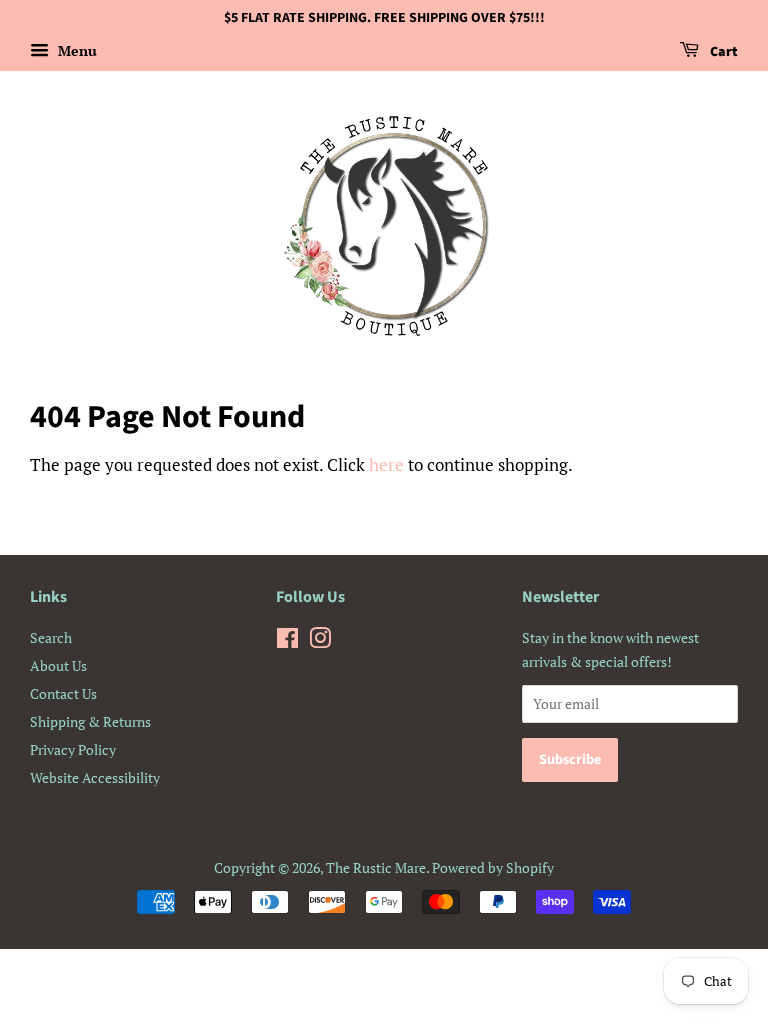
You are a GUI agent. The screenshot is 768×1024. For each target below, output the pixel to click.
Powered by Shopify (493, 867)
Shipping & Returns (90, 721)
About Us (58, 665)
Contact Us (63, 693)
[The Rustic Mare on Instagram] (320, 641)
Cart (722, 52)
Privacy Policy (73, 749)
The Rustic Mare (376, 867)
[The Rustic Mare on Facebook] (287, 641)
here (386, 464)
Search (51, 637)
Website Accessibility (95, 777)
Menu (75, 50)
